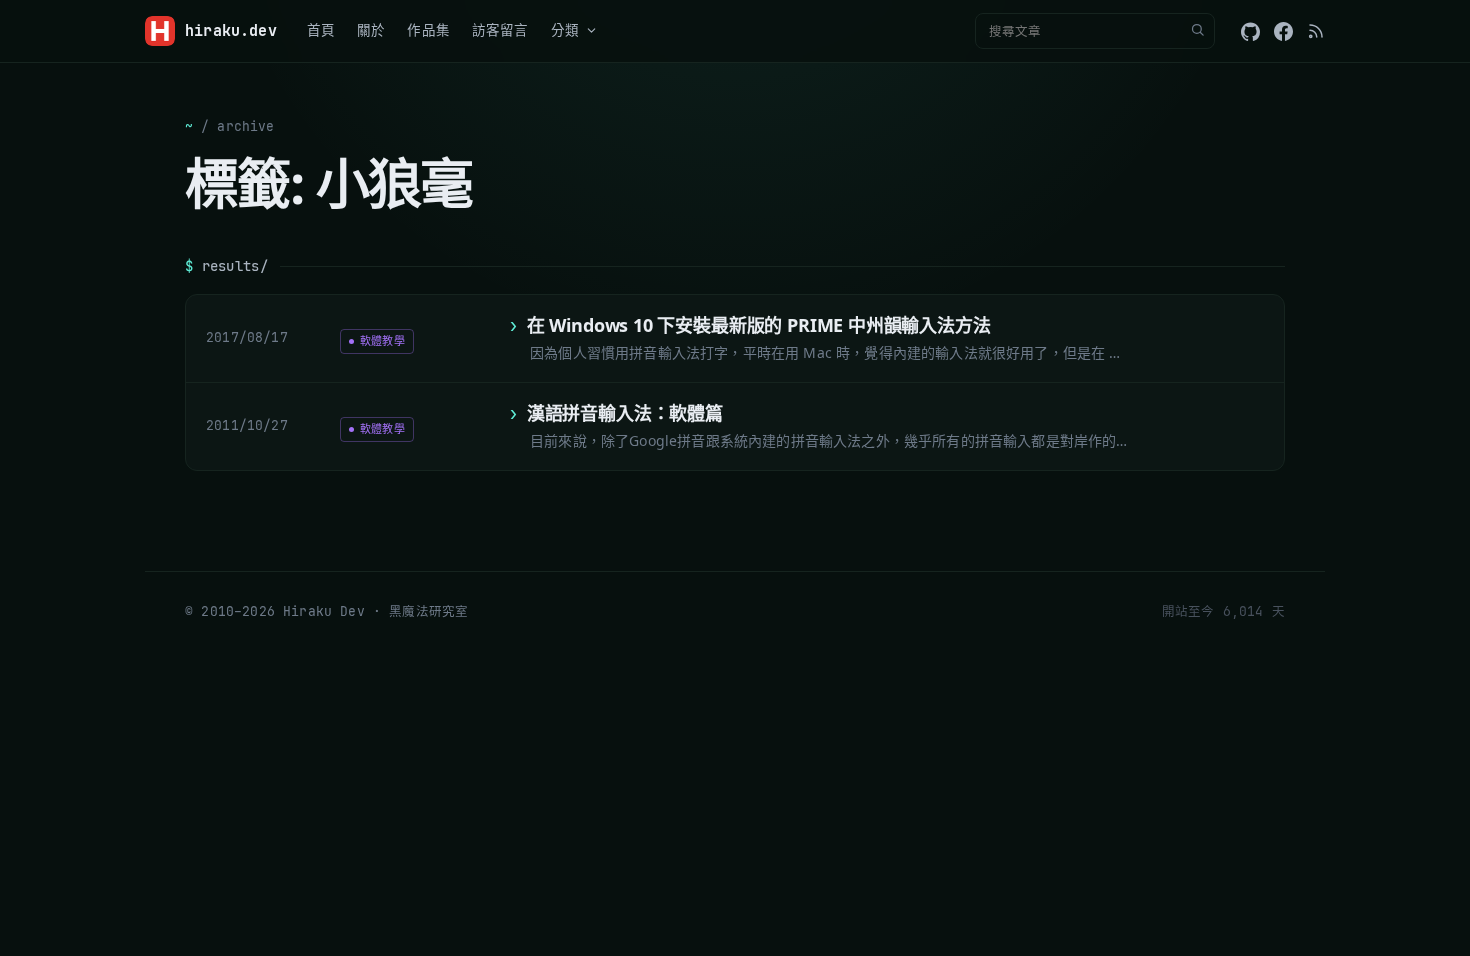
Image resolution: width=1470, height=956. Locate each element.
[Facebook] (1283, 31)
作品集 (428, 30)
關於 (371, 30)
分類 (565, 30)
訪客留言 (500, 30)
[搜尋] (1197, 31)
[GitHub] (1250, 31)
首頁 (321, 30)
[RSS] (1316, 31)
